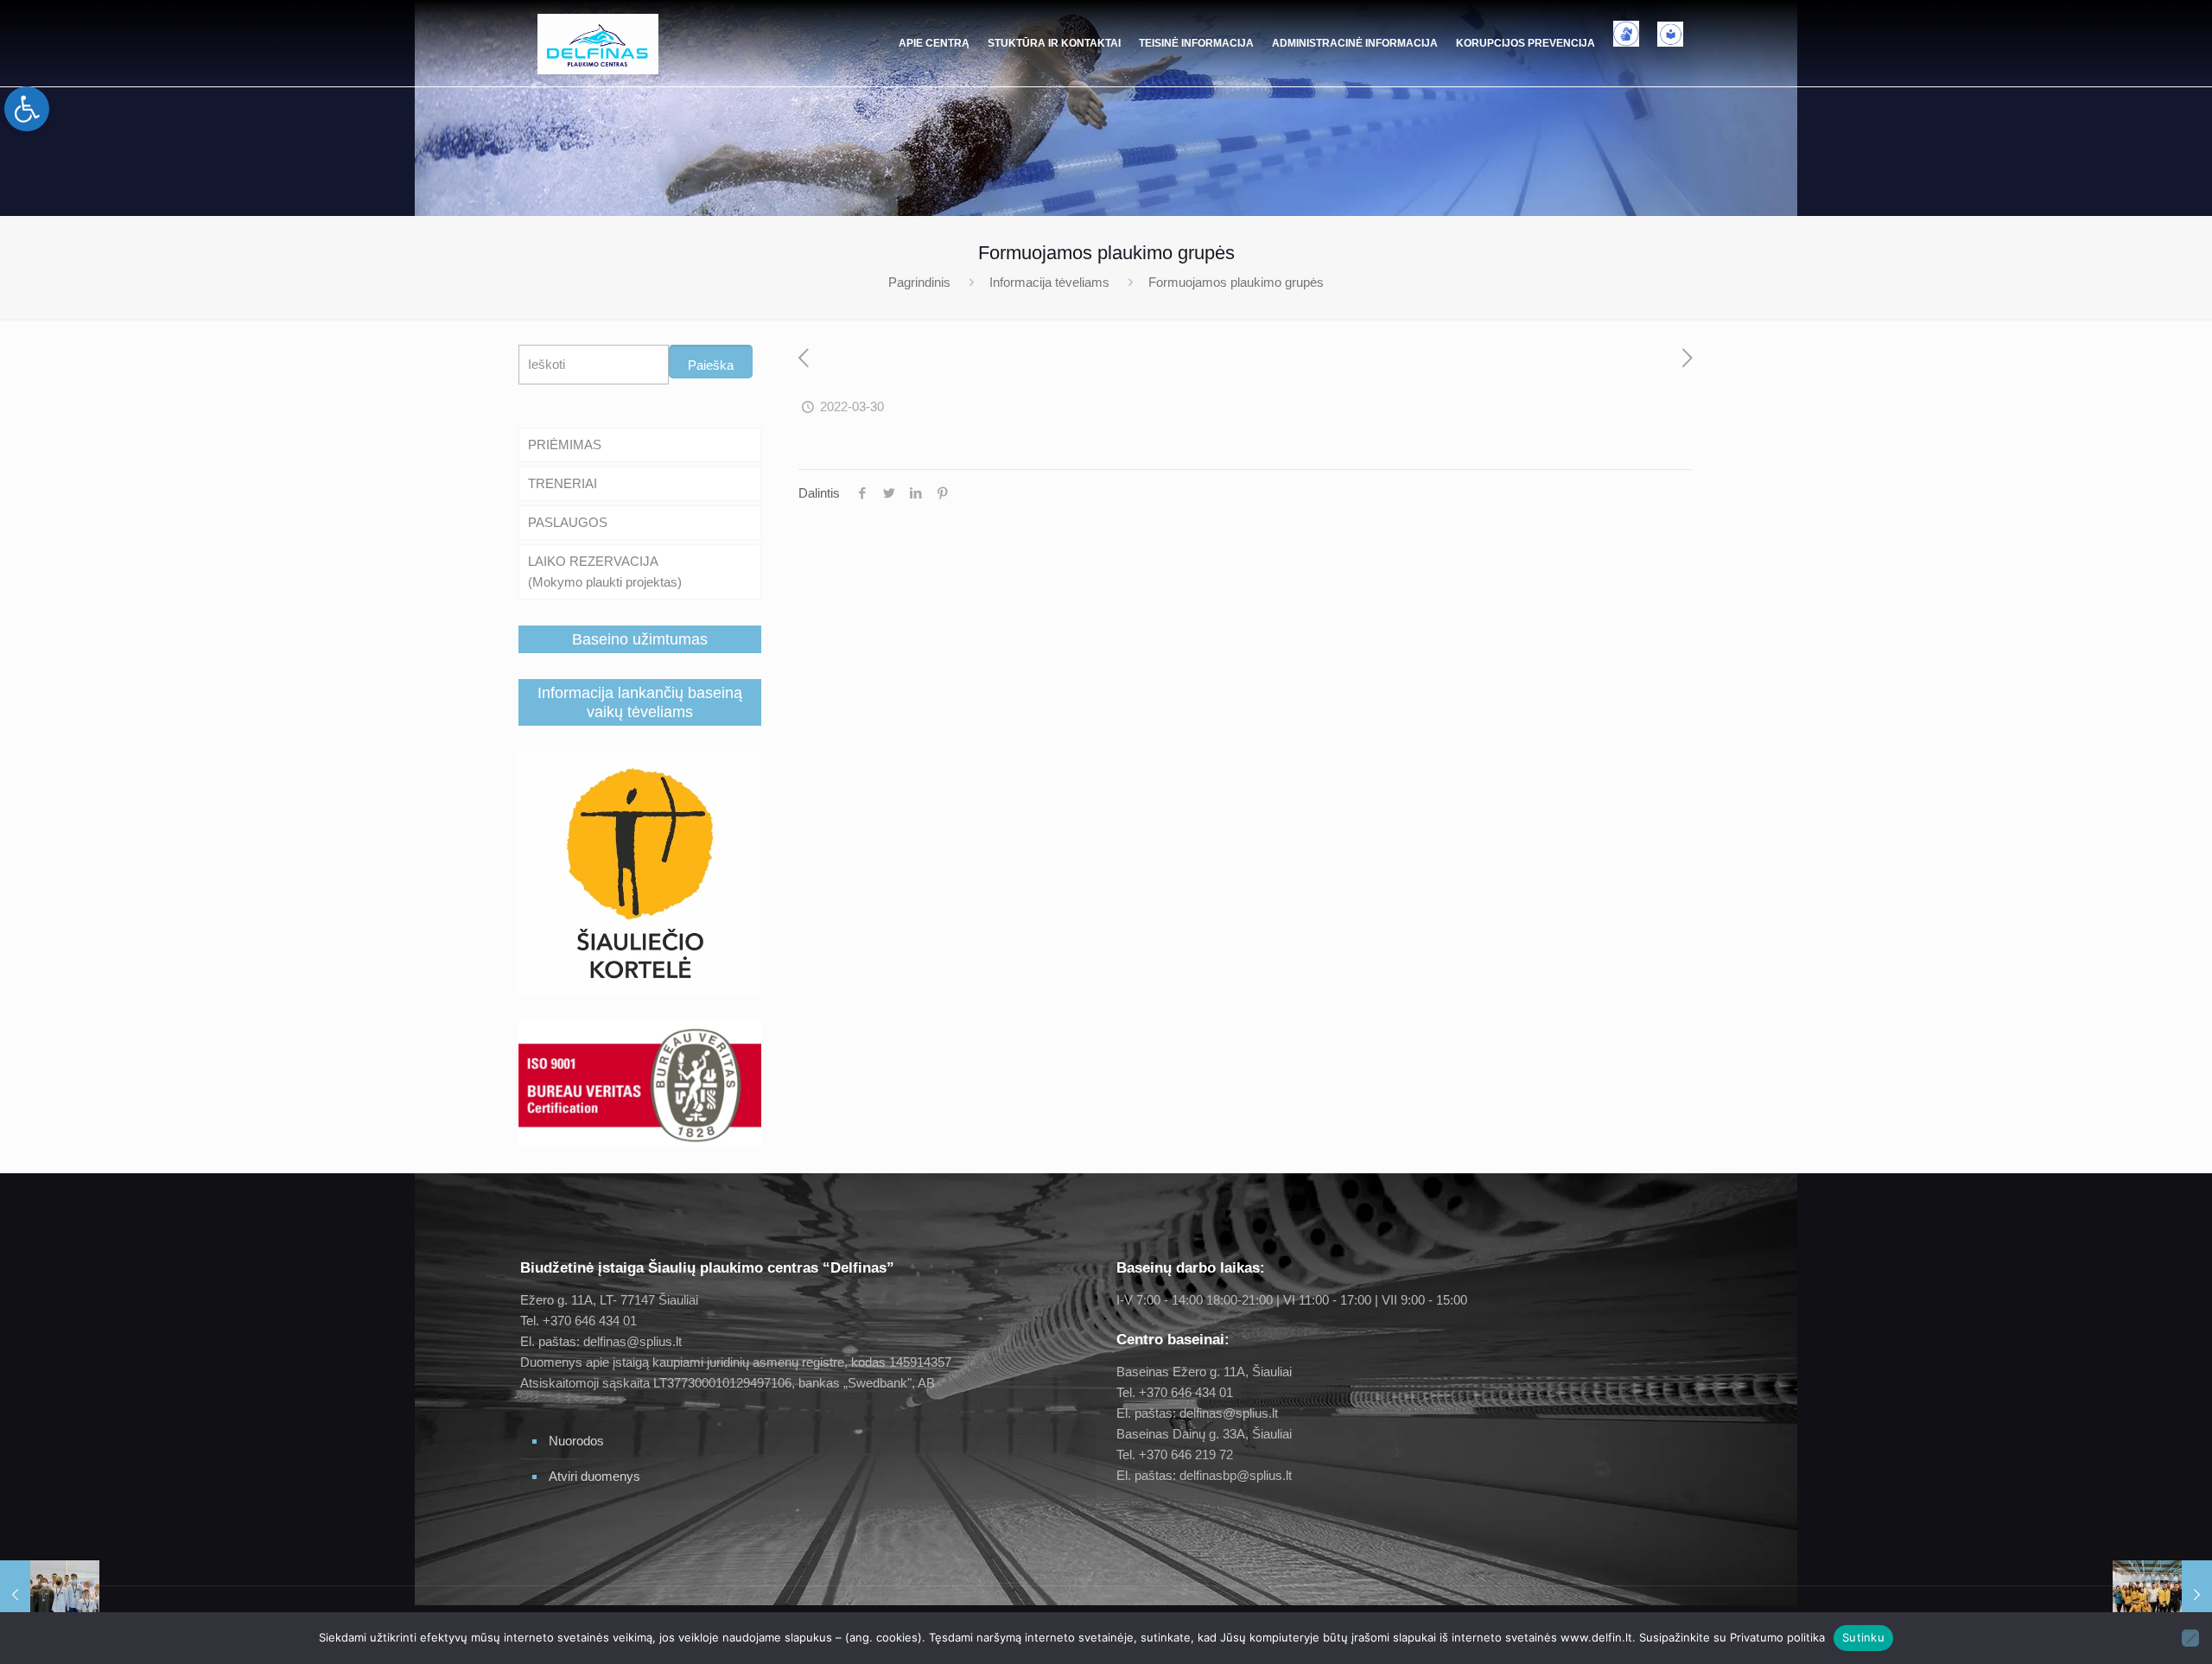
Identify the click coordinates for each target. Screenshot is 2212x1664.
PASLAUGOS (568, 522)
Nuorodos (576, 1441)
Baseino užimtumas (640, 639)
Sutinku (1863, 1637)
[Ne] (2190, 1638)
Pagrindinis (919, 282)
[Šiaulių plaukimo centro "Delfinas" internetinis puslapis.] (598, 43)
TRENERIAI (563, 483)
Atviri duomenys (594, 1476)
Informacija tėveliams (1049, 282)
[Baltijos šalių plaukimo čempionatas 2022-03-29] (50, 1595)
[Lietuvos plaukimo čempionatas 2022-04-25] (2162, 1595)
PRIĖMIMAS (565, 445)
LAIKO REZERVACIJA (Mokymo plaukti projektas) (605, 572)
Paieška (711, 365)
